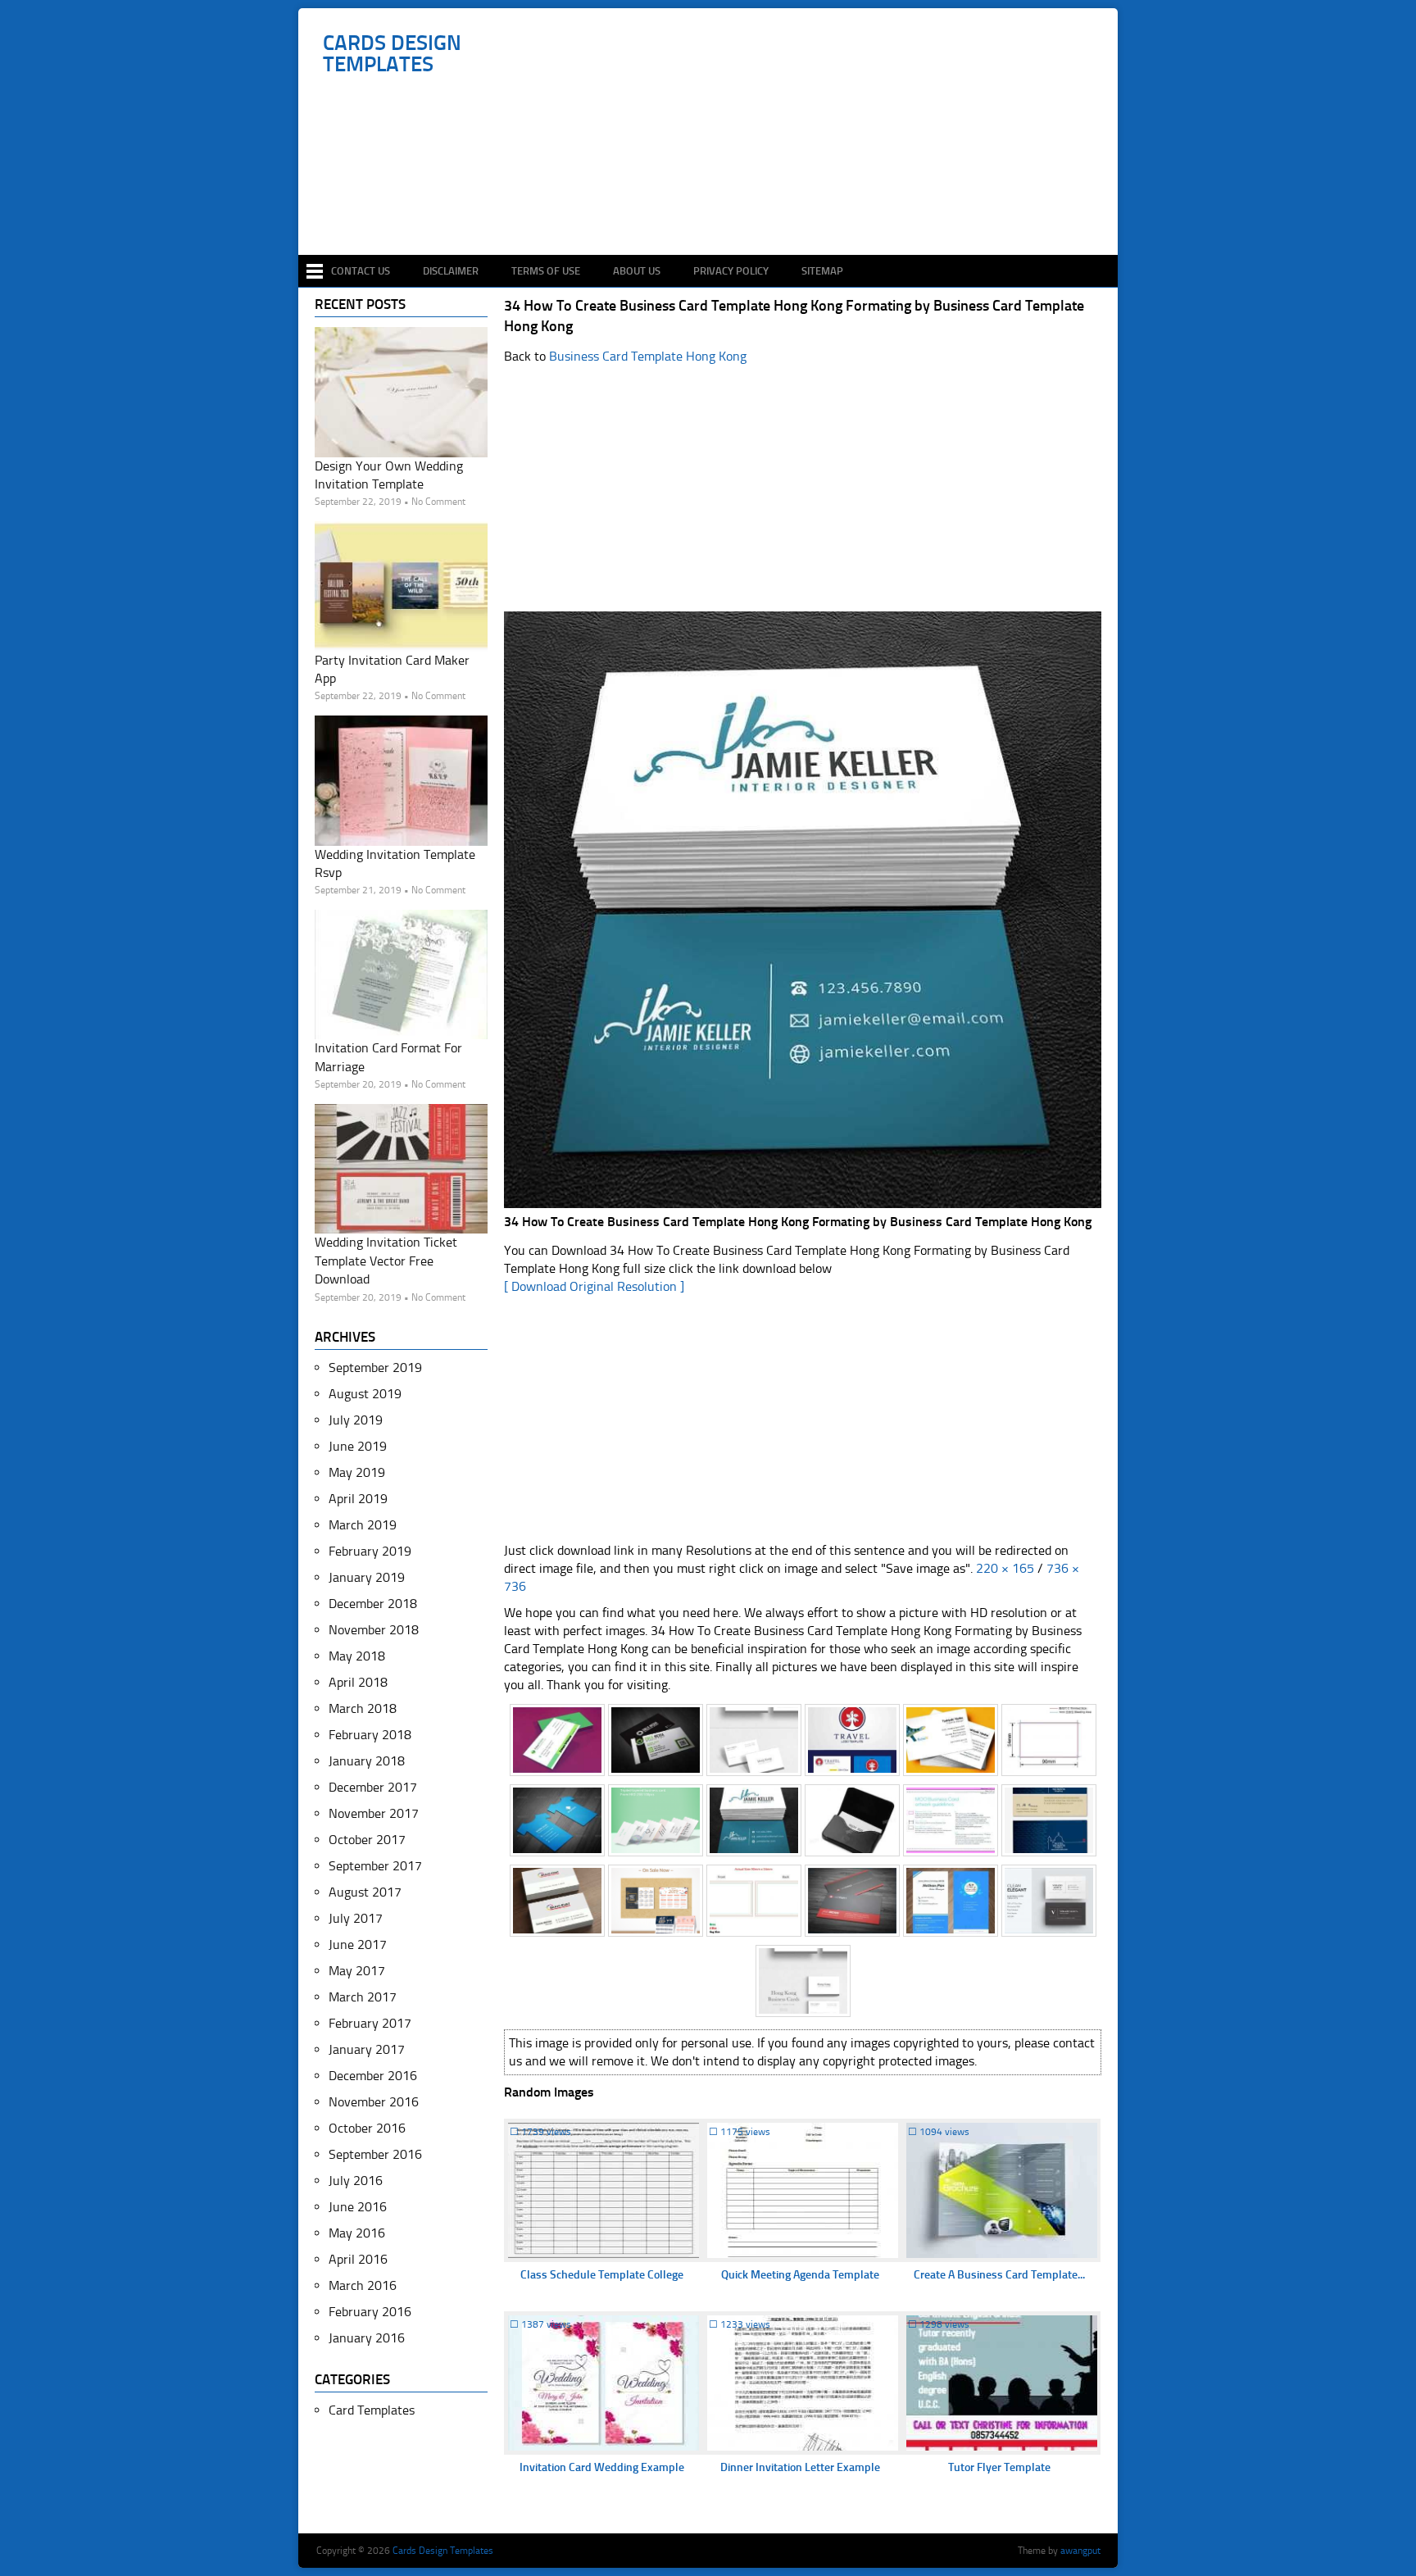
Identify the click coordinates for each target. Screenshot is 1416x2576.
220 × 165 (1005, 1568)
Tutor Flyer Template (999, 2467)
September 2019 (375, 1368)
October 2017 (367, 1840)
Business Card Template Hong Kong (648, 356)
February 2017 (370, 2023)
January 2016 (367, 2338)
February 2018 (370, 1735)
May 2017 (357, 1971)
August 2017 (365, 1892)
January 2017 (367, 2049)
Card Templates (372, 2410)
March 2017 (363, 1997)
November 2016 (374, 2102)
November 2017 (374, 1813)
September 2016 (375, 2154)
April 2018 (358, 1682)
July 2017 (356, 1918)
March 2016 (363, 2285)
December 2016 (373, 2076)
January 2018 (367, 1761)
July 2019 (356, 1420)
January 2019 (367, 1577)
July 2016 (356, 2181)
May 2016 (357, 2233)
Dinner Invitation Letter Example (800, 2467)
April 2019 (358, 1499)
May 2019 (357, 1472)
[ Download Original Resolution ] (594, 1286)
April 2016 (358, 2259)
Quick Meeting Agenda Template (800, 2275)
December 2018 (373, 1604)
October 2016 (367, 2128)
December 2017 (373, 1787)
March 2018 (363, 1708)
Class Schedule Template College (602, 2275)
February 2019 (370, 1551)
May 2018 (357, 1656)
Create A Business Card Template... (999, 2275)
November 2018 (374, 1630)
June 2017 (358, 1944)
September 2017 (375, 1866)
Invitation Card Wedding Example (602, 2467)
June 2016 (358, 2207)
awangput (1080, 2551)
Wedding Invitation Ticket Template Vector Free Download (386, 1261)
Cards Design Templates (392, 54)
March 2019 (363, 1525)
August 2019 (365, 1394)
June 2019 (358, 1446)
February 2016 (370, 2312)
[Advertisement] (717, 207)
